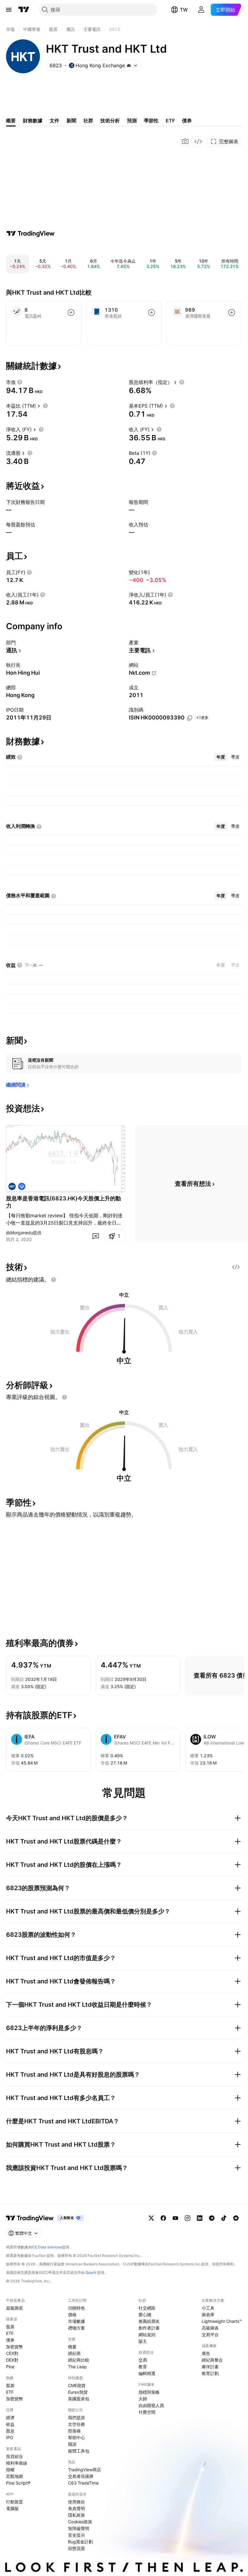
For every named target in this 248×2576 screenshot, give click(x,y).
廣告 (206, 2353)
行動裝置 (15, 2502)
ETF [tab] (170, 121)
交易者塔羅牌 (81, 2476)
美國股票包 (79, 2399)
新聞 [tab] (71, 121)
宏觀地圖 (15, 2476)
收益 (10, 2424)
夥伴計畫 (210, 2367)
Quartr (91, 2272)
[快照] (185, 141)
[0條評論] (96, 1236)
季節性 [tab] (151, 121)
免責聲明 (77, 2508)
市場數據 (77, 2321)
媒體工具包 (79, 2451)
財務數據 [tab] (33, 121)
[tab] (221, 757)
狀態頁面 (77, 2548)
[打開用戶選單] (201, 10)
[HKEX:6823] (12, 1186)
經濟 (10, 2417)
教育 (143, 2367)
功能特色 (77, 2308)
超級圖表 (15, 2308)
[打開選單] (9, 10)
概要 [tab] (11, 121)
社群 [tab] (88, 121)
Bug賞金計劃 (80, 2542)
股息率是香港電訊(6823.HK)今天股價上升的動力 (64, 1202)
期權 (10, 2470)
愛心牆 (145, 2315)
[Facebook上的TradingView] (163, 2218)
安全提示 (77, 2535)
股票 (10, 2327)
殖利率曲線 (17, 2463)
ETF (10, 2333)
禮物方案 (77, 2328)
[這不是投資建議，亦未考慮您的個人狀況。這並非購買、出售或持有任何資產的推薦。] (54, 1280)
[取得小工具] (198, 141)
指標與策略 (149, 2392)
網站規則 (147, 2335)
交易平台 (210, 2335)
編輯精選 (147, 2373)
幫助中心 (77, 2437)
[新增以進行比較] (71, 312)
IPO (10, 2437)
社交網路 (147, 2308)
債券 (10, 2340)
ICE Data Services (47, 2247)
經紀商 (74, 2353)
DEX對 (12, 2360)
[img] (129, 65)
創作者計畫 (149, 2328)
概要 (72, 2347)
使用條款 (77, 2502)
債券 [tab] (187, 121)
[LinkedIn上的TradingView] (200, 2218)
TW (184, 10)
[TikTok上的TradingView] (224, 2218)
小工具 (208, 2308)
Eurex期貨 (78, 2392)
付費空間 (147, 2412)
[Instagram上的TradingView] (188, 2218)
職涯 (72, 2444)
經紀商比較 (79, 2360)
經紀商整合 (212, 2360)
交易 (143, 2360)
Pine (10, 2367)
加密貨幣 (15, 2347)
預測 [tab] (132, 121)
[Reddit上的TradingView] (236, 2218)
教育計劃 (210, 2373)
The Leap (77, 2367)
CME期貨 (77, 2385)
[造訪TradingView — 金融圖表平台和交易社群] (31, 233)
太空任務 (77, 2424)
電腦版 (12, 2508)
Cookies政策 (80, 2522)
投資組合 (15, 2456)
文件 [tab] (54, 121)
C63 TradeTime (83, 2483)
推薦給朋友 (149, 2321)
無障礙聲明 (79, 2528)
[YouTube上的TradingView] (175, 2218)
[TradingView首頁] (24, 10)
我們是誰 (77, 2417)
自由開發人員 (151, 2405)
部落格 (74, 2431)
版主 (143, 2341)
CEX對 (12, 2353)
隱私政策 (77, 2515)
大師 (143, 2399)
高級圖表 (210, 2328)
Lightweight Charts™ (222, 2321)
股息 (10, 2431)
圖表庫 (208, 2315)
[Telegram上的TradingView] (212, 2218)
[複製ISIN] (190, 718)
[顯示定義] (20, 382)
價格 (72, 2315)
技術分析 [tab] (110, 121)
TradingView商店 (85, 2470)
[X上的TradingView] (151, 2218)
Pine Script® (18, 2483)
